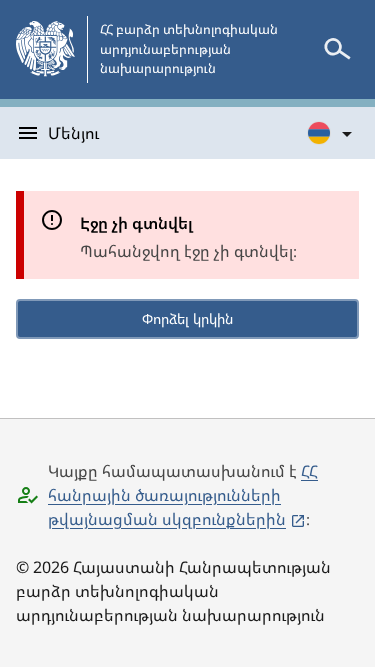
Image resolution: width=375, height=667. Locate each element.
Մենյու (73, 133)
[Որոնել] (337, 49)
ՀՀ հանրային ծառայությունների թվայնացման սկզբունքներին (183, 495)
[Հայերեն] (331, 133)
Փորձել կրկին (187, 318)
